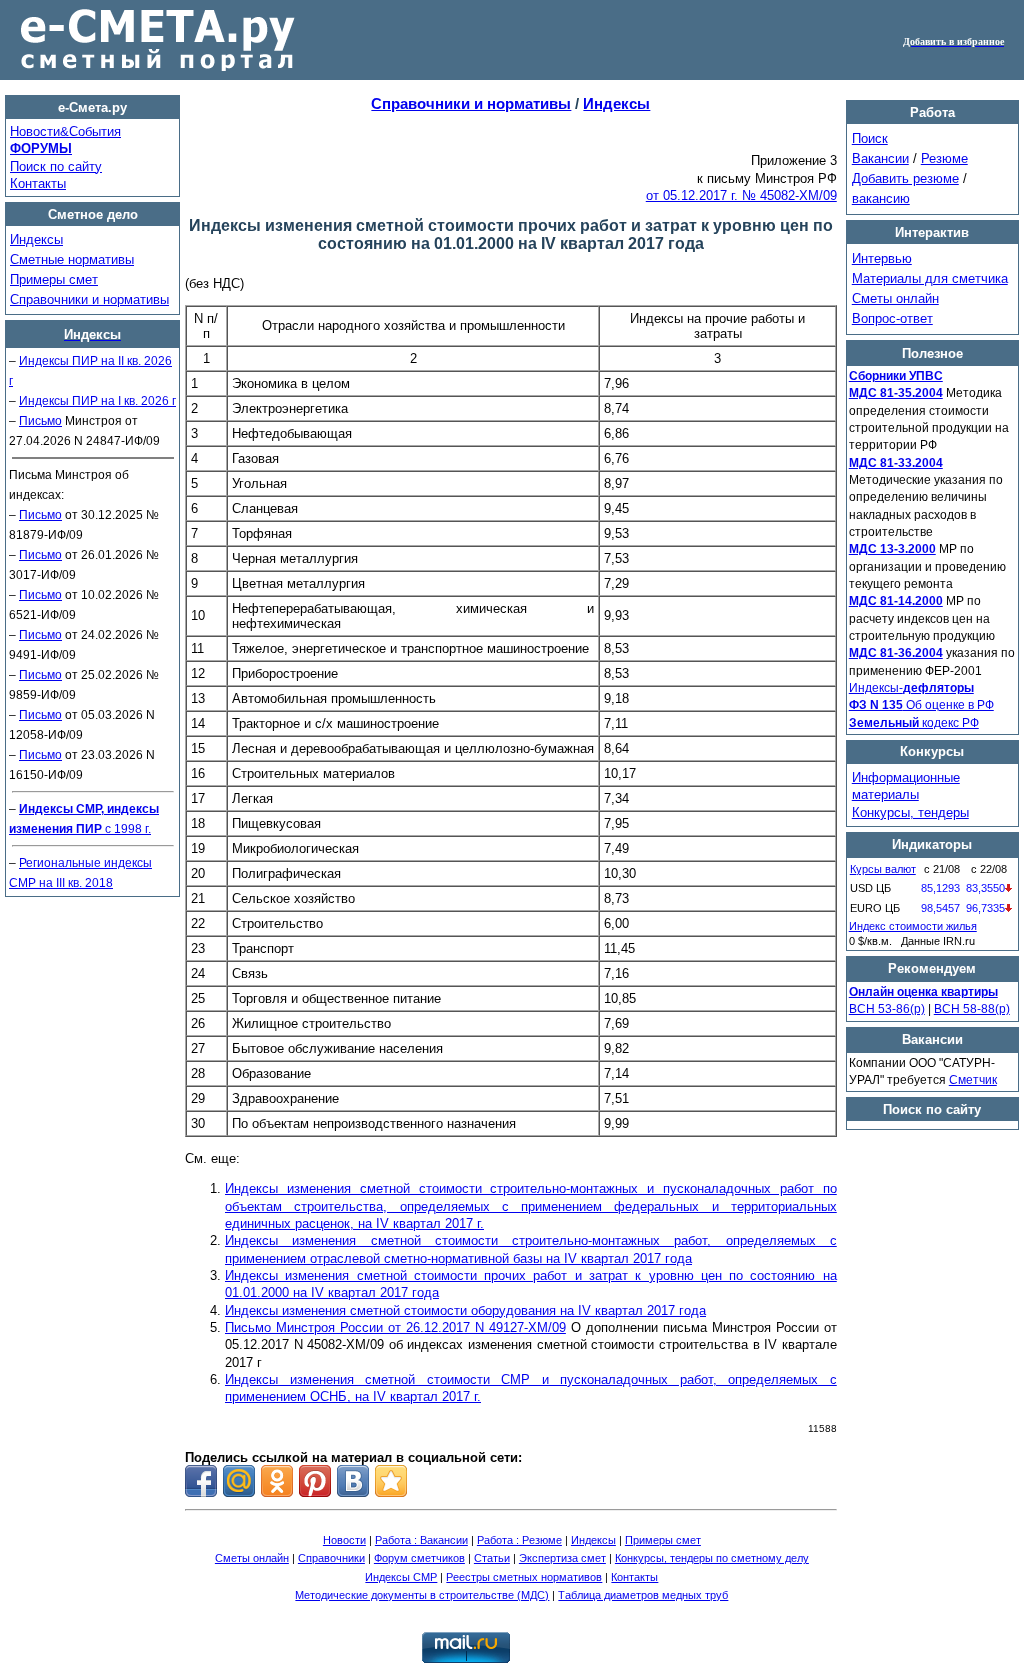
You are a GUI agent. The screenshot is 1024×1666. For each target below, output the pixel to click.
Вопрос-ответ (892, 318)
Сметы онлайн (895, 298)
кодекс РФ (914, 723)
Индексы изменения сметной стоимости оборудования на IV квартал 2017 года (465, 1310)
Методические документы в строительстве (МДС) (422, 1595)
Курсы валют (883, 869)
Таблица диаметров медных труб (643, 1595)
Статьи (492, 1558)
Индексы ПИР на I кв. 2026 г (97, 401)
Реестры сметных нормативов (524, 1577)
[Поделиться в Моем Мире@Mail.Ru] (239, 1481)
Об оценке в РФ (921, 705)
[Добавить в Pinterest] (315, 1481)
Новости (344, 1540)
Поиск (870, 138)
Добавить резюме (905, 178)
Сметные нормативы (72, 259)
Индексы (36, 239)
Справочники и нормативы (89, 299)
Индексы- (911, 688)
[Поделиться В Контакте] (353, 1481)
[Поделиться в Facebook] (201, 1481)
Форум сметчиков (419, 1558)
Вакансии (880, 158)
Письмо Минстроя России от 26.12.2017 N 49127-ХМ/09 (395, 1327)
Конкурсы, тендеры (910, 812)
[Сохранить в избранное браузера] (391, 1481)
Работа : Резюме (519, 1540)
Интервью (882, 258)
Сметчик (973, 1080)
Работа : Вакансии (421, 1540)
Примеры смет (54, 279)
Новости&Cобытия (65, 131)
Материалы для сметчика (930, 278)
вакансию (881, 198)
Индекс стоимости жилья (913, 926)
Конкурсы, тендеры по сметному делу (712, 1558)
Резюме (944, 158)
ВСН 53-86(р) (887, 1009)
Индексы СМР (401, 1577)
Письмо (40, 421)
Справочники (331, 1558)
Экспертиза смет (562, 1558)
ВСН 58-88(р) (972, 1009)
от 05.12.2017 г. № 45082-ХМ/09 (741, 195)
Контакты (38, 183)
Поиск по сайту (56, 166)
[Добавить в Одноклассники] (277, 1481)
